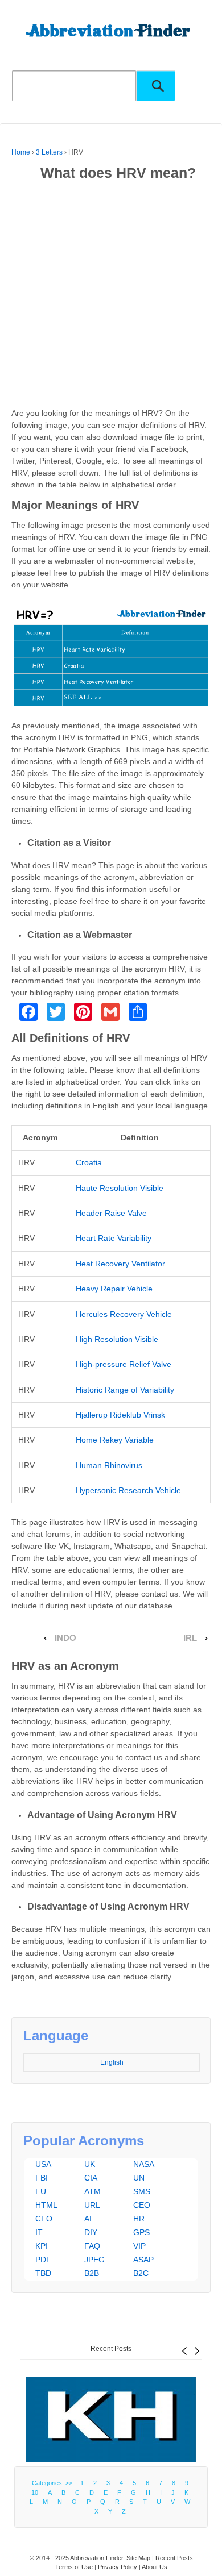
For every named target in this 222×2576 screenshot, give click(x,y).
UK (90, 2164)
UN (139, 2178)
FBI (42, 2178)
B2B (92, 2273)
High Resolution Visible (117, 1339)
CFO (44, 2219)
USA (43, 2164)
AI (88, 2219)
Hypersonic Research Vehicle (128, 1490)
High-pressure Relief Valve (124, 1364)
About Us (155, 2567)
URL (92, 2205)
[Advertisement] (111, 297)
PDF (43, 2260)
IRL (190, 1638)
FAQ (92, 2246)
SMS (142, 2191)
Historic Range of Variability (125, 1390)
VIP (139, 2246)
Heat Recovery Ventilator (120, 1264)
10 (35, 2492)
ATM (92, 2191)
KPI (42, 2246)
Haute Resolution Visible (120, 1188)
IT (39, 2232)
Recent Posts (111, 2349)
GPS (141, 2232)
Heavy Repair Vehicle (114, 1289)
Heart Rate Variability (114, 1238)
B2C (141, 2273)
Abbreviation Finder (96, 2558)
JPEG (94, 2260)
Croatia (89, 1162)
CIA (91, 2178)
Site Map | (141, 2558)
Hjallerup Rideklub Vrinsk (120, 1415)
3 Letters (49, 152)
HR (139, 2219)
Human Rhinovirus (109, 1465)
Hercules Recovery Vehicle (124, 1314)
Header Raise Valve (111, 1213)
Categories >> (54, 2483)
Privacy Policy (118, 2567)
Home (21, 152)
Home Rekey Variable (115, 1440)
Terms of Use (74, 2567)
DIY (91, 2232)
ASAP (143, 2260)
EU (41, 2191)
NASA (144, 2164)
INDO (65, 1638)
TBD (43, 2273)
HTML (46, 2205)
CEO (142, 2205)
